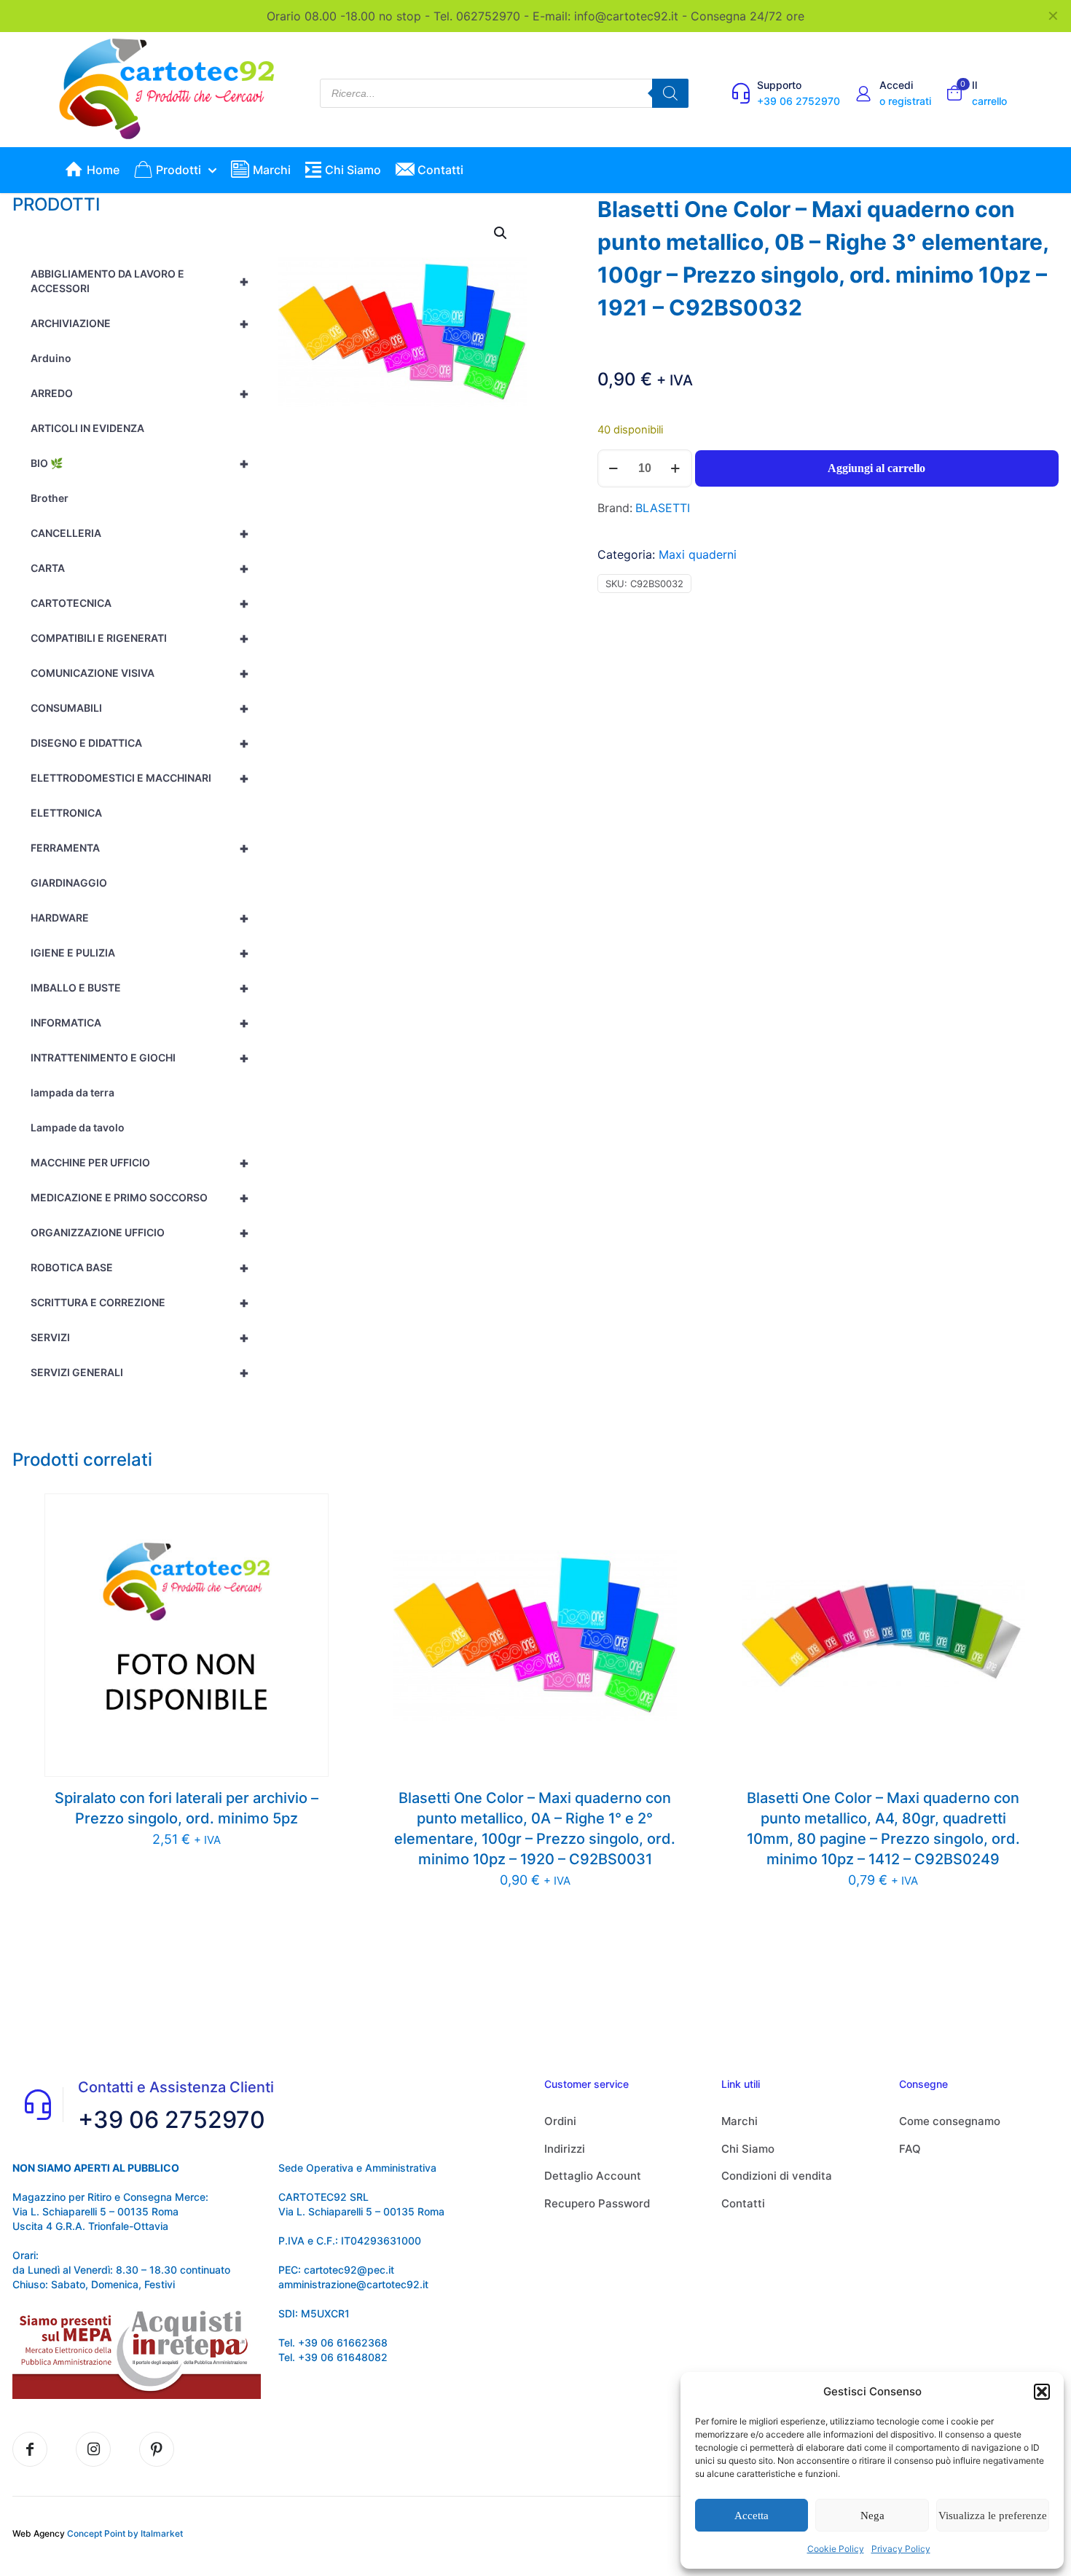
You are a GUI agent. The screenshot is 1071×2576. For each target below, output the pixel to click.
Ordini (560, 2121)
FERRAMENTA (140, 848)
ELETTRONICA (66, 813)
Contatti (743, 2203)
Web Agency (39, 2533)
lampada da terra (72, 1092)
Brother (50, 498)
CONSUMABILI (140, 708)
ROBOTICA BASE (140, 1268)
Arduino (51, 358)
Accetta (752, 2516)
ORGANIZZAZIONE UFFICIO (140, 1233)
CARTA (140, 568)
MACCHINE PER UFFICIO (140, 1163)
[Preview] (308, 1576)
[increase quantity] (676, 468)
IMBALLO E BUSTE (140, 988)
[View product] (308, 1545)
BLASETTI (663, 508)
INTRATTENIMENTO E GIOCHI (140, 1058)
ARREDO (140, 393)
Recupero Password (597, 2203)
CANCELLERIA (140, 533)
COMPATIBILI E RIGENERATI (140, 638)
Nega (872, 2516)
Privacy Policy (901, 2549)
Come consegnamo (950, 2121)
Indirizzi (565, 2149)
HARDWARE (140, 918)
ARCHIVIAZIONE (140, 323)
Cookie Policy (836, 2549)
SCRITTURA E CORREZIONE (140, 1303)
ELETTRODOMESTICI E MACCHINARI (140, 778)
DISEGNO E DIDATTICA (140, 743)
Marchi (739, 2121)
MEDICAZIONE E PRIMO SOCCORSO (140, 1198)
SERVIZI (140, 1338)
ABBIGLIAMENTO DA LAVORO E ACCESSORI (140, 281)
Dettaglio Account (593, 2176)
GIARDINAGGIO (69, 883)
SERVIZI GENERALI (140, 1373)
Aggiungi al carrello (876, 468)
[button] (1042, 2392)
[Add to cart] (308, 1514)
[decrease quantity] (614, 468)
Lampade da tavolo (78, 1127)
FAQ (910, 2149)
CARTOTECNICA (140, 603)
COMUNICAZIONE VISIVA (140, 673)
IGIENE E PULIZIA (140, 953)
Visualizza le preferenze (993, 2516)
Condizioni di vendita (777, 2176)
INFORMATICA (140, 1023)
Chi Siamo (748, 2149)
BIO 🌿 (140, 463)
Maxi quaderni (698, 554)
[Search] (670, 93)
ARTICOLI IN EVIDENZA (87, 428)
